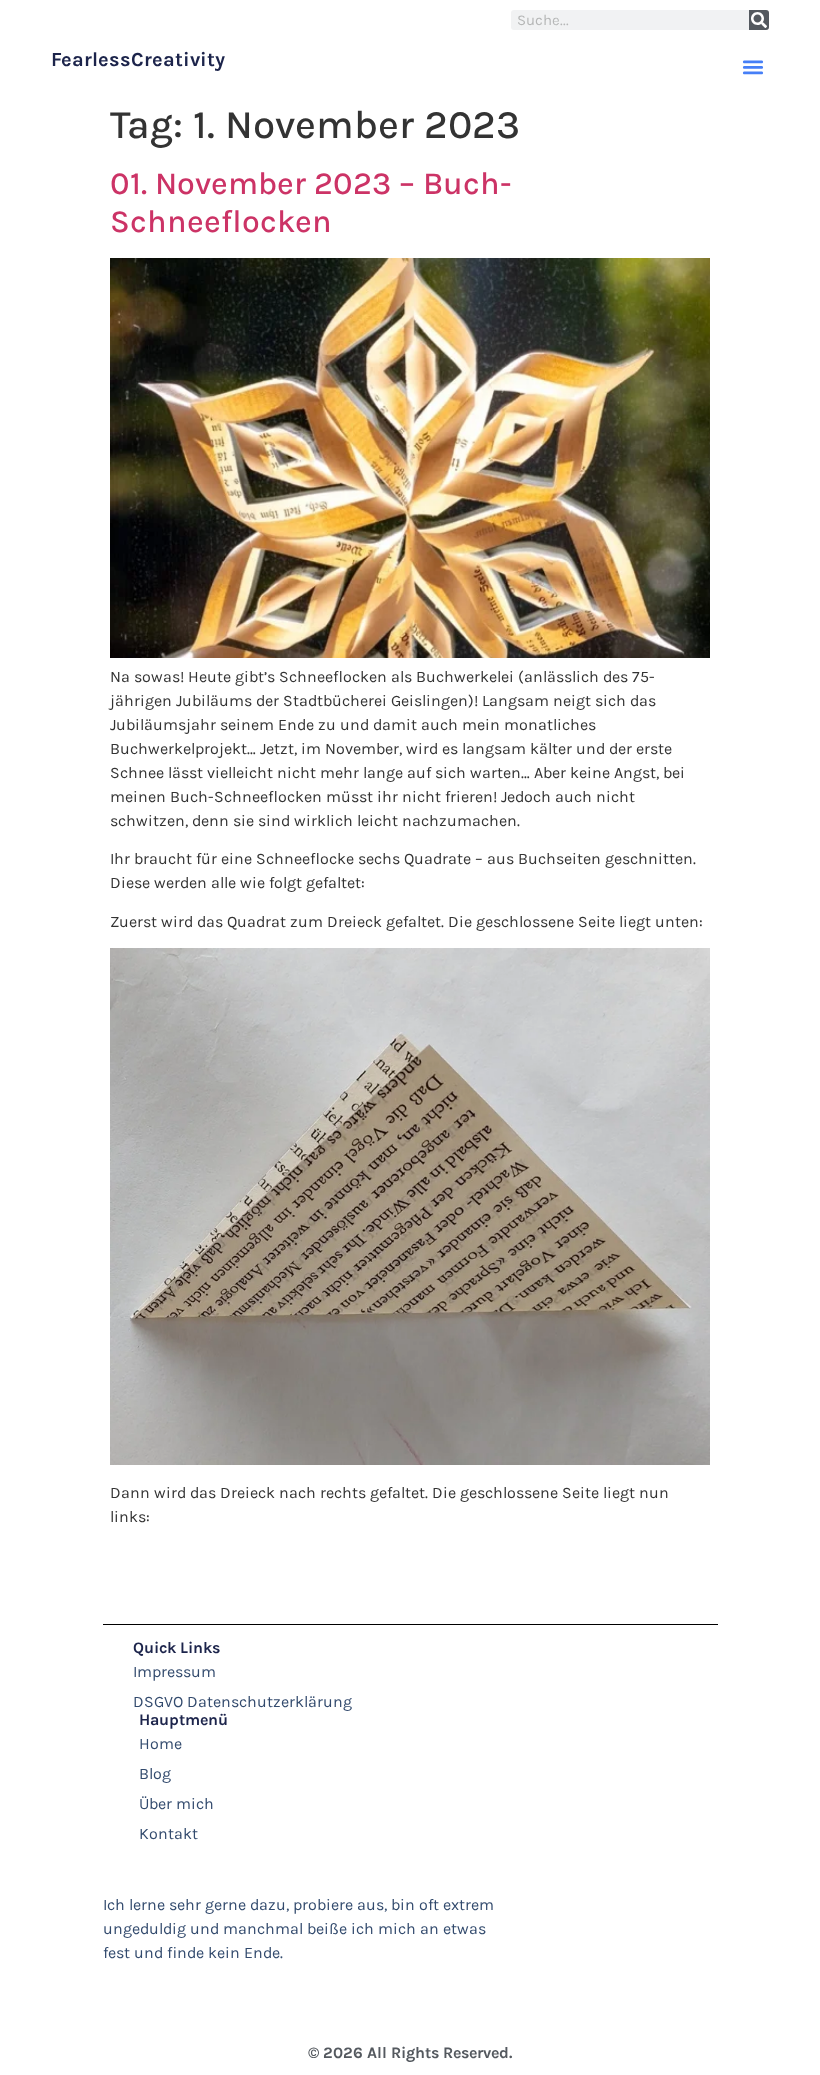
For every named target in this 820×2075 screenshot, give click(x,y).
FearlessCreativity (138, 59)
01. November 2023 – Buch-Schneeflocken (310, 202)
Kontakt (168, 1833)
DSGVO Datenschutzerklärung (242, 1701)
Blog (155, 1773)
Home (160, 1743)
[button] (752, 66)
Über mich (176, 1803)
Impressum (174, 1671)
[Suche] (759, 20)
